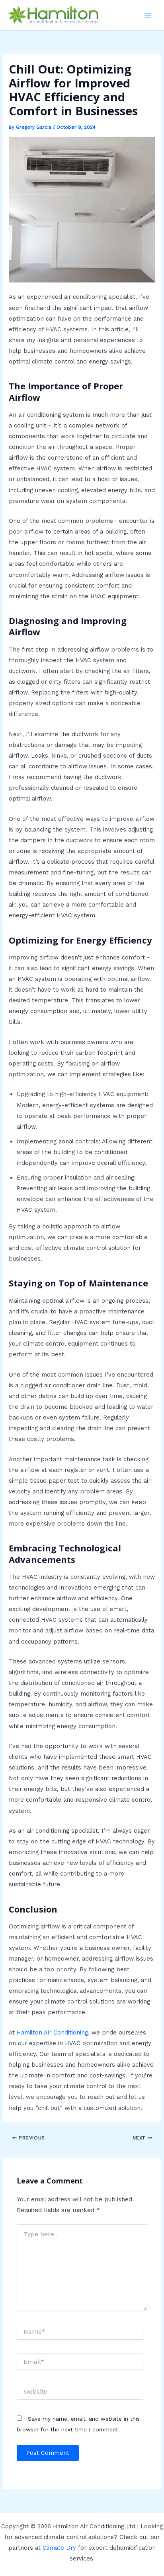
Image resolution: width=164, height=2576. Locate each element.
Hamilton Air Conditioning (52, 2033)
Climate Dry (59, 2548)
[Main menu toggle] (148, 15)
